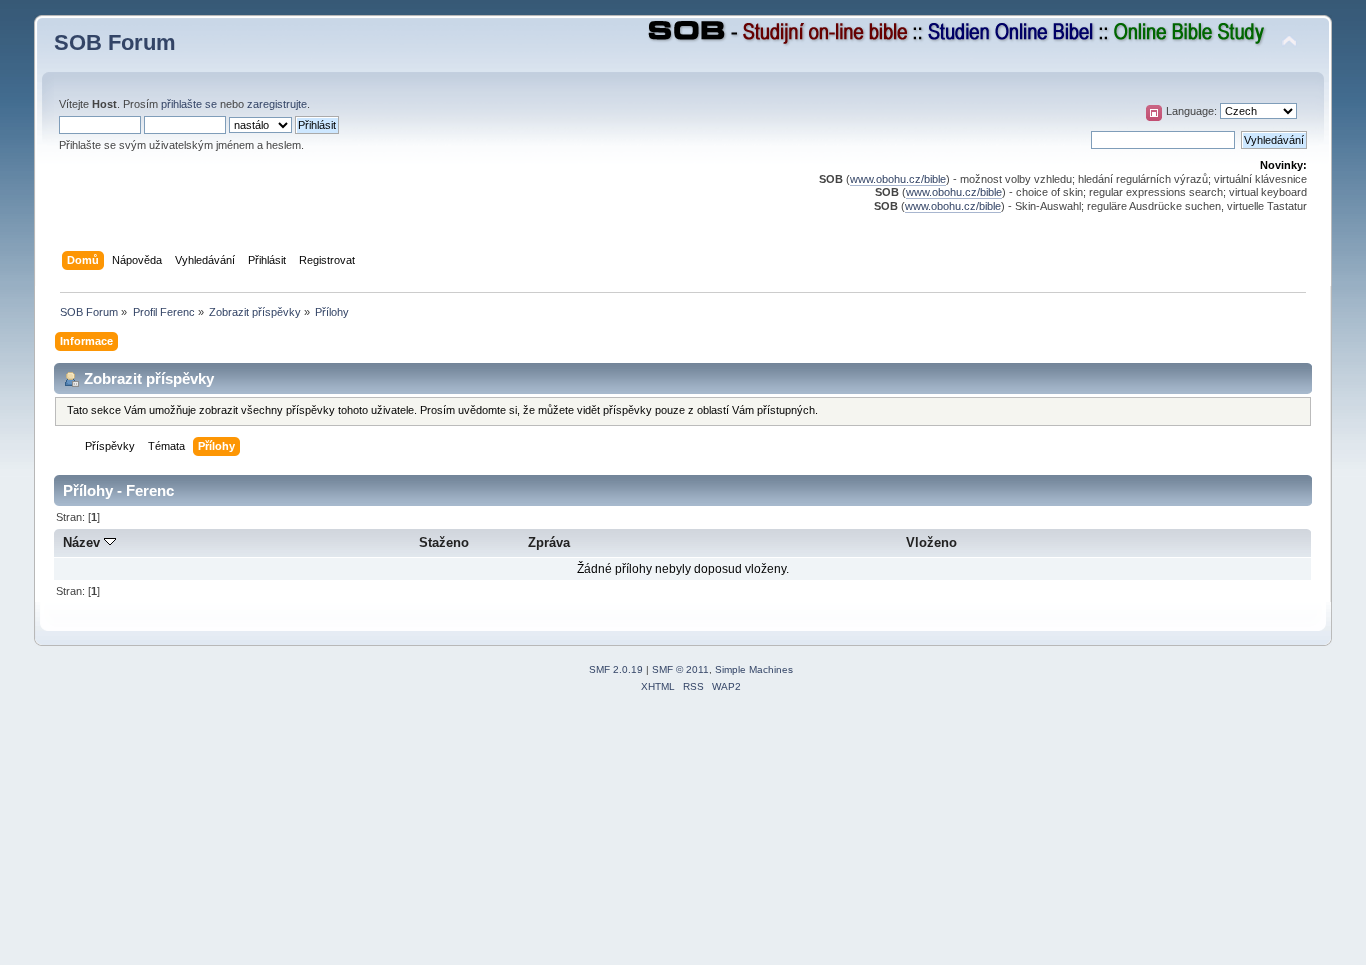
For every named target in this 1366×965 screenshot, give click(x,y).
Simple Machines (754, 669)
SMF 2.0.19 (616, 669)
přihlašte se (189, 104)
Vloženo (931, 542)
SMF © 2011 (680, 669)
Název (83, 542)
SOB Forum (115, 42)
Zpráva (549, 542)
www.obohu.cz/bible (898, 179)
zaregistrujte (277, 104)
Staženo (444, 542)
